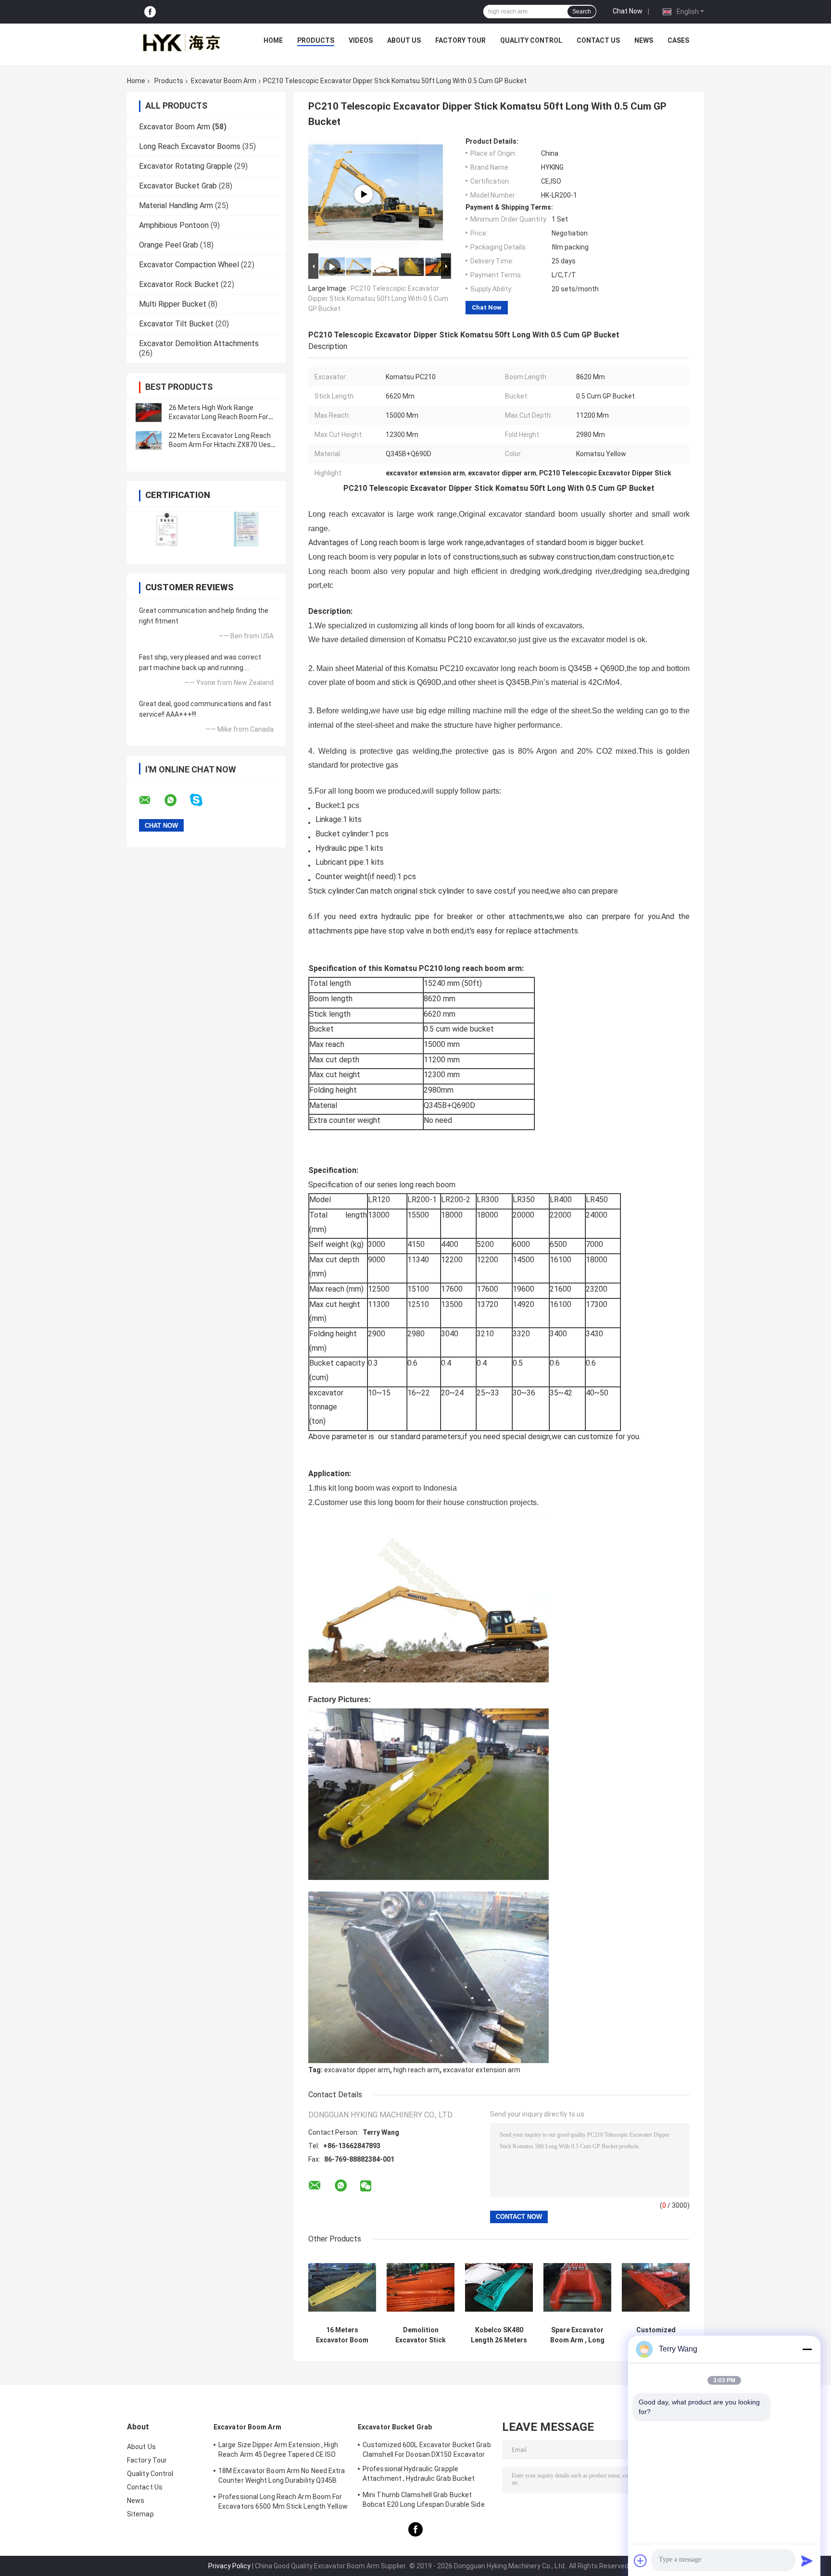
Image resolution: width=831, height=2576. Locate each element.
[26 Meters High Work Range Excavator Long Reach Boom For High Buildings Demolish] (149, 412)
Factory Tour (460, 40)
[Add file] (641, 2561)
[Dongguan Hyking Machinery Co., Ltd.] (180, 43)
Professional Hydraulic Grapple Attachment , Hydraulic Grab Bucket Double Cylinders (419, 2475)
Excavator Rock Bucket (179, 284)
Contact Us (598, 40)
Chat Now (628, 11)
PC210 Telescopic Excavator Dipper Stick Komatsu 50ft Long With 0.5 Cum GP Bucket (378, 299)
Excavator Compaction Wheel (189, 265)
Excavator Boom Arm (224, 81)
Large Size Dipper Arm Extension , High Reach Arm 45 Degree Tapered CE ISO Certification (278, 2451)
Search (582, 12)
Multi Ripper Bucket (173, 304)
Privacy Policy (229, 2566)
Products (316, 40)
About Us (404, 40)
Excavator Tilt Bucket (176, 324)
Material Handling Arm (176, 205)
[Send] (807, 2561)
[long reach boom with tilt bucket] (364, 194)
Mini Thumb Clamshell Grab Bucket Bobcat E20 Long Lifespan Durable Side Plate (424, 2501)
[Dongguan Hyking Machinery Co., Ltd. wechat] (366, 2186)
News (644, 40)
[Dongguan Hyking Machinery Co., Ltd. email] (151, 800)
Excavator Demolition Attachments (199, 343)
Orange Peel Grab (169, 245)
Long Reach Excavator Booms (190, 146)
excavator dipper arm (357, 2070)
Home (273, 40)
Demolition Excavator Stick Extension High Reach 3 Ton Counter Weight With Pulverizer (421, 2335)
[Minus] (807, 2349)
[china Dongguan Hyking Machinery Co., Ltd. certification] (167, 529)
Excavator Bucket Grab (178, 186)
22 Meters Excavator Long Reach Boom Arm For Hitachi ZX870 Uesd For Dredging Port (222, 445)
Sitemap (140, 2514)
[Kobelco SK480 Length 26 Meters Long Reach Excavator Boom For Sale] (499, 2287)
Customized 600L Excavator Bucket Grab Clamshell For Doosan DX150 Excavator (427, 2450)
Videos (361, 40)
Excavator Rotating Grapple (186, 166)
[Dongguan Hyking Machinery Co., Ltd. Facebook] (150, 12)
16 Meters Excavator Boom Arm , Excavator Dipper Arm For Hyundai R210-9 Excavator (342, 2335)
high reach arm (416, 2070)
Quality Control (531, 40)
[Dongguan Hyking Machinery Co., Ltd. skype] (202, 800)
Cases (678, 40)
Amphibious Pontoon (174, 225)
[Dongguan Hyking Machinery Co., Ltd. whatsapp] (176, 800)
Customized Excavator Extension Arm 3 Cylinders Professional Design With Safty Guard (656, 2335)
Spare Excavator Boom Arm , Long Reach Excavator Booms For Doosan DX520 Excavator (577, 2335)
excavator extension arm (482, 2070)
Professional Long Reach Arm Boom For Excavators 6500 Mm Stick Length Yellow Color (283, 2503)
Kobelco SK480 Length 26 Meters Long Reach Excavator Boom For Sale (499, 2335)
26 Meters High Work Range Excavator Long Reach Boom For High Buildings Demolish (219, 417)
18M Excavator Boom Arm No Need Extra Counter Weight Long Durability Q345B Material (282, 2477)
